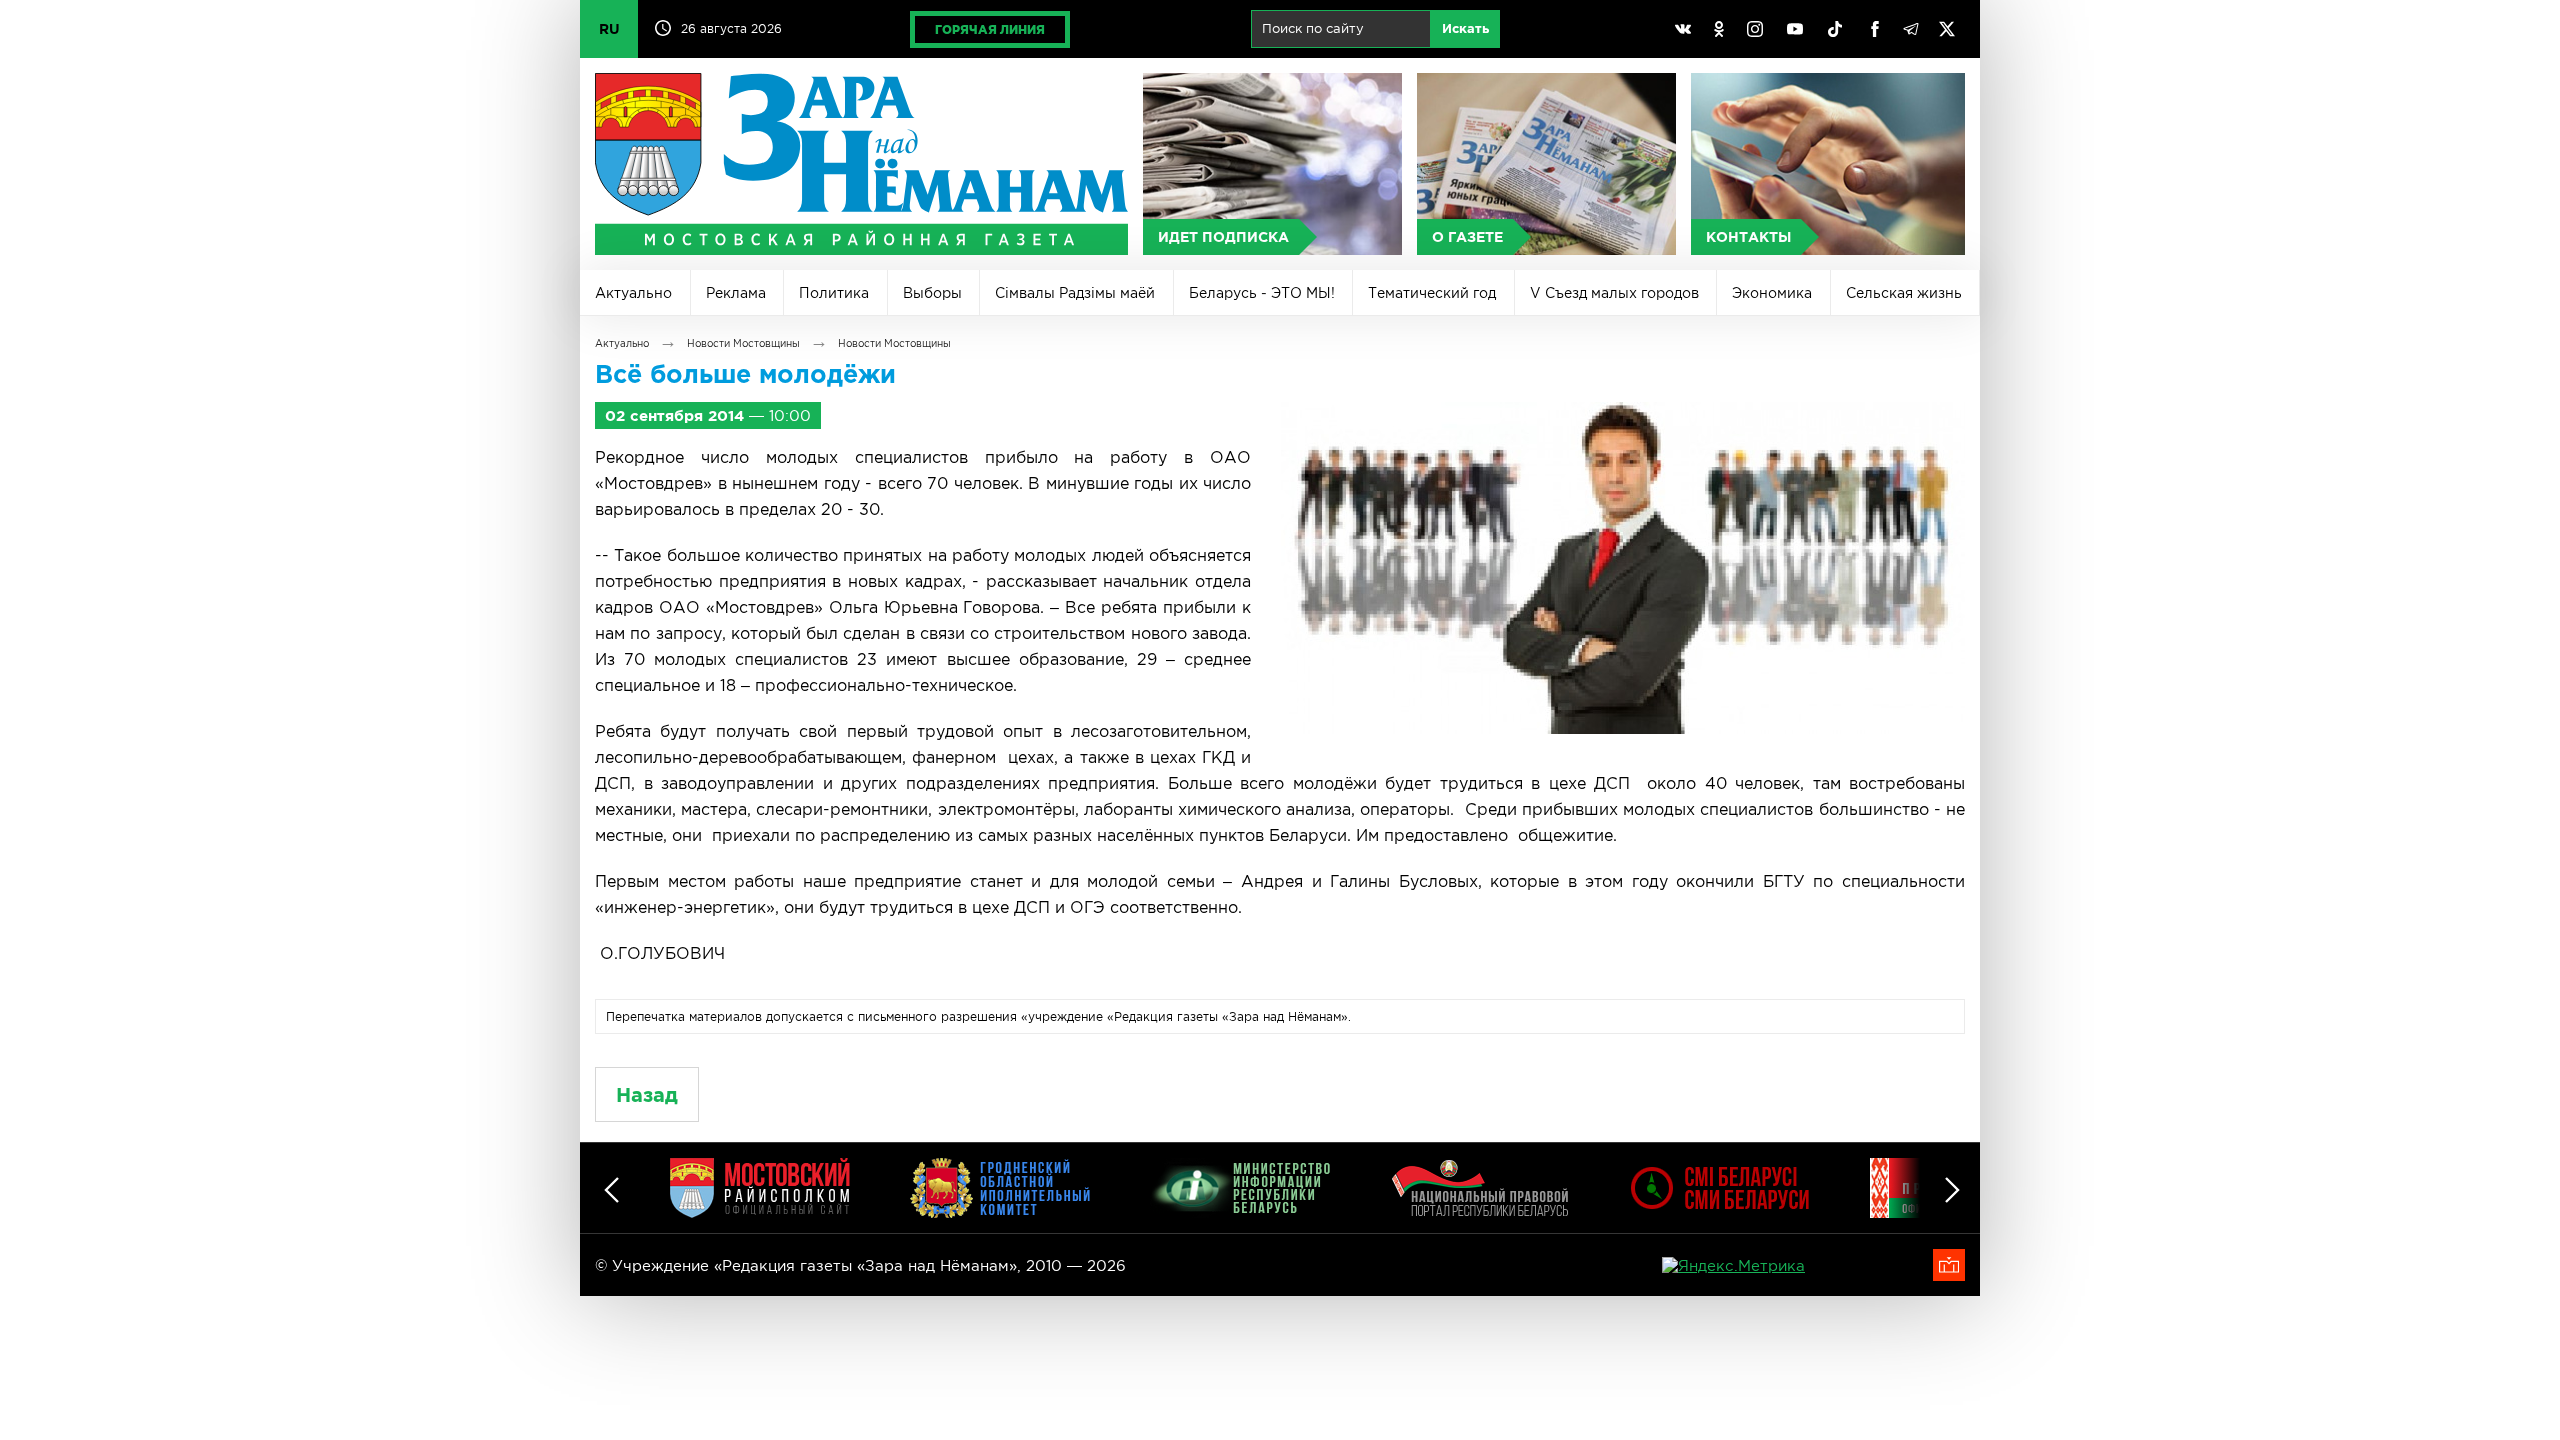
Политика (834, 293)
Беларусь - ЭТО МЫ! (1262, 293)
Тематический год (1432, 293)
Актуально (633, 293)
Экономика (1772, 293)
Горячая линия (990, 29)
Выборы (932, 293)
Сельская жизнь (1904, 293)
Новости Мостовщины (743, 343)
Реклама (736, 293)
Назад (647, 1094)
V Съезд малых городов (1614, 293)
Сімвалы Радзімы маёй (1075, 293)
